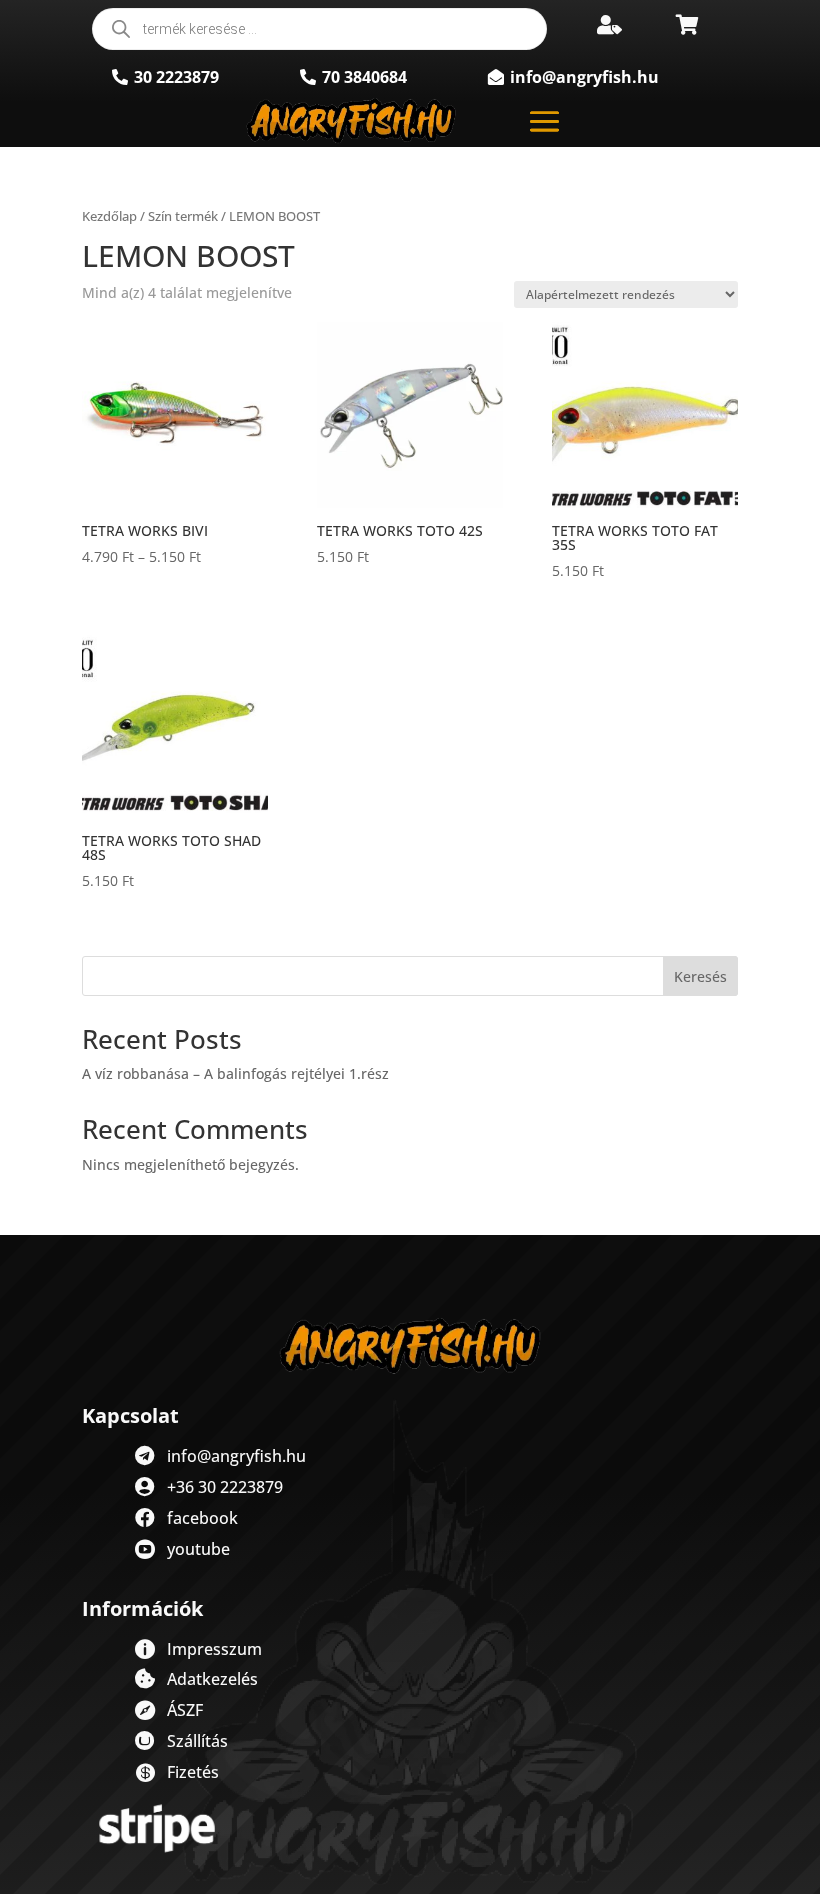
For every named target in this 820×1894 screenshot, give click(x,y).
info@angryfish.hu (236, 1456)
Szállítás (197, 1741)
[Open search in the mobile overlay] (319, 29)
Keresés (700, 976)
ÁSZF (185, 1710)
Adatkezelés (212, 1679)
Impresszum (214, 1649)
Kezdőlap (109, 216)
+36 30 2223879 (225, 1487)
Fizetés (193, 1772)
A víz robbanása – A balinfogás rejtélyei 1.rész (235, 1073)
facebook (202, 1518)
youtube (198, 1549)
